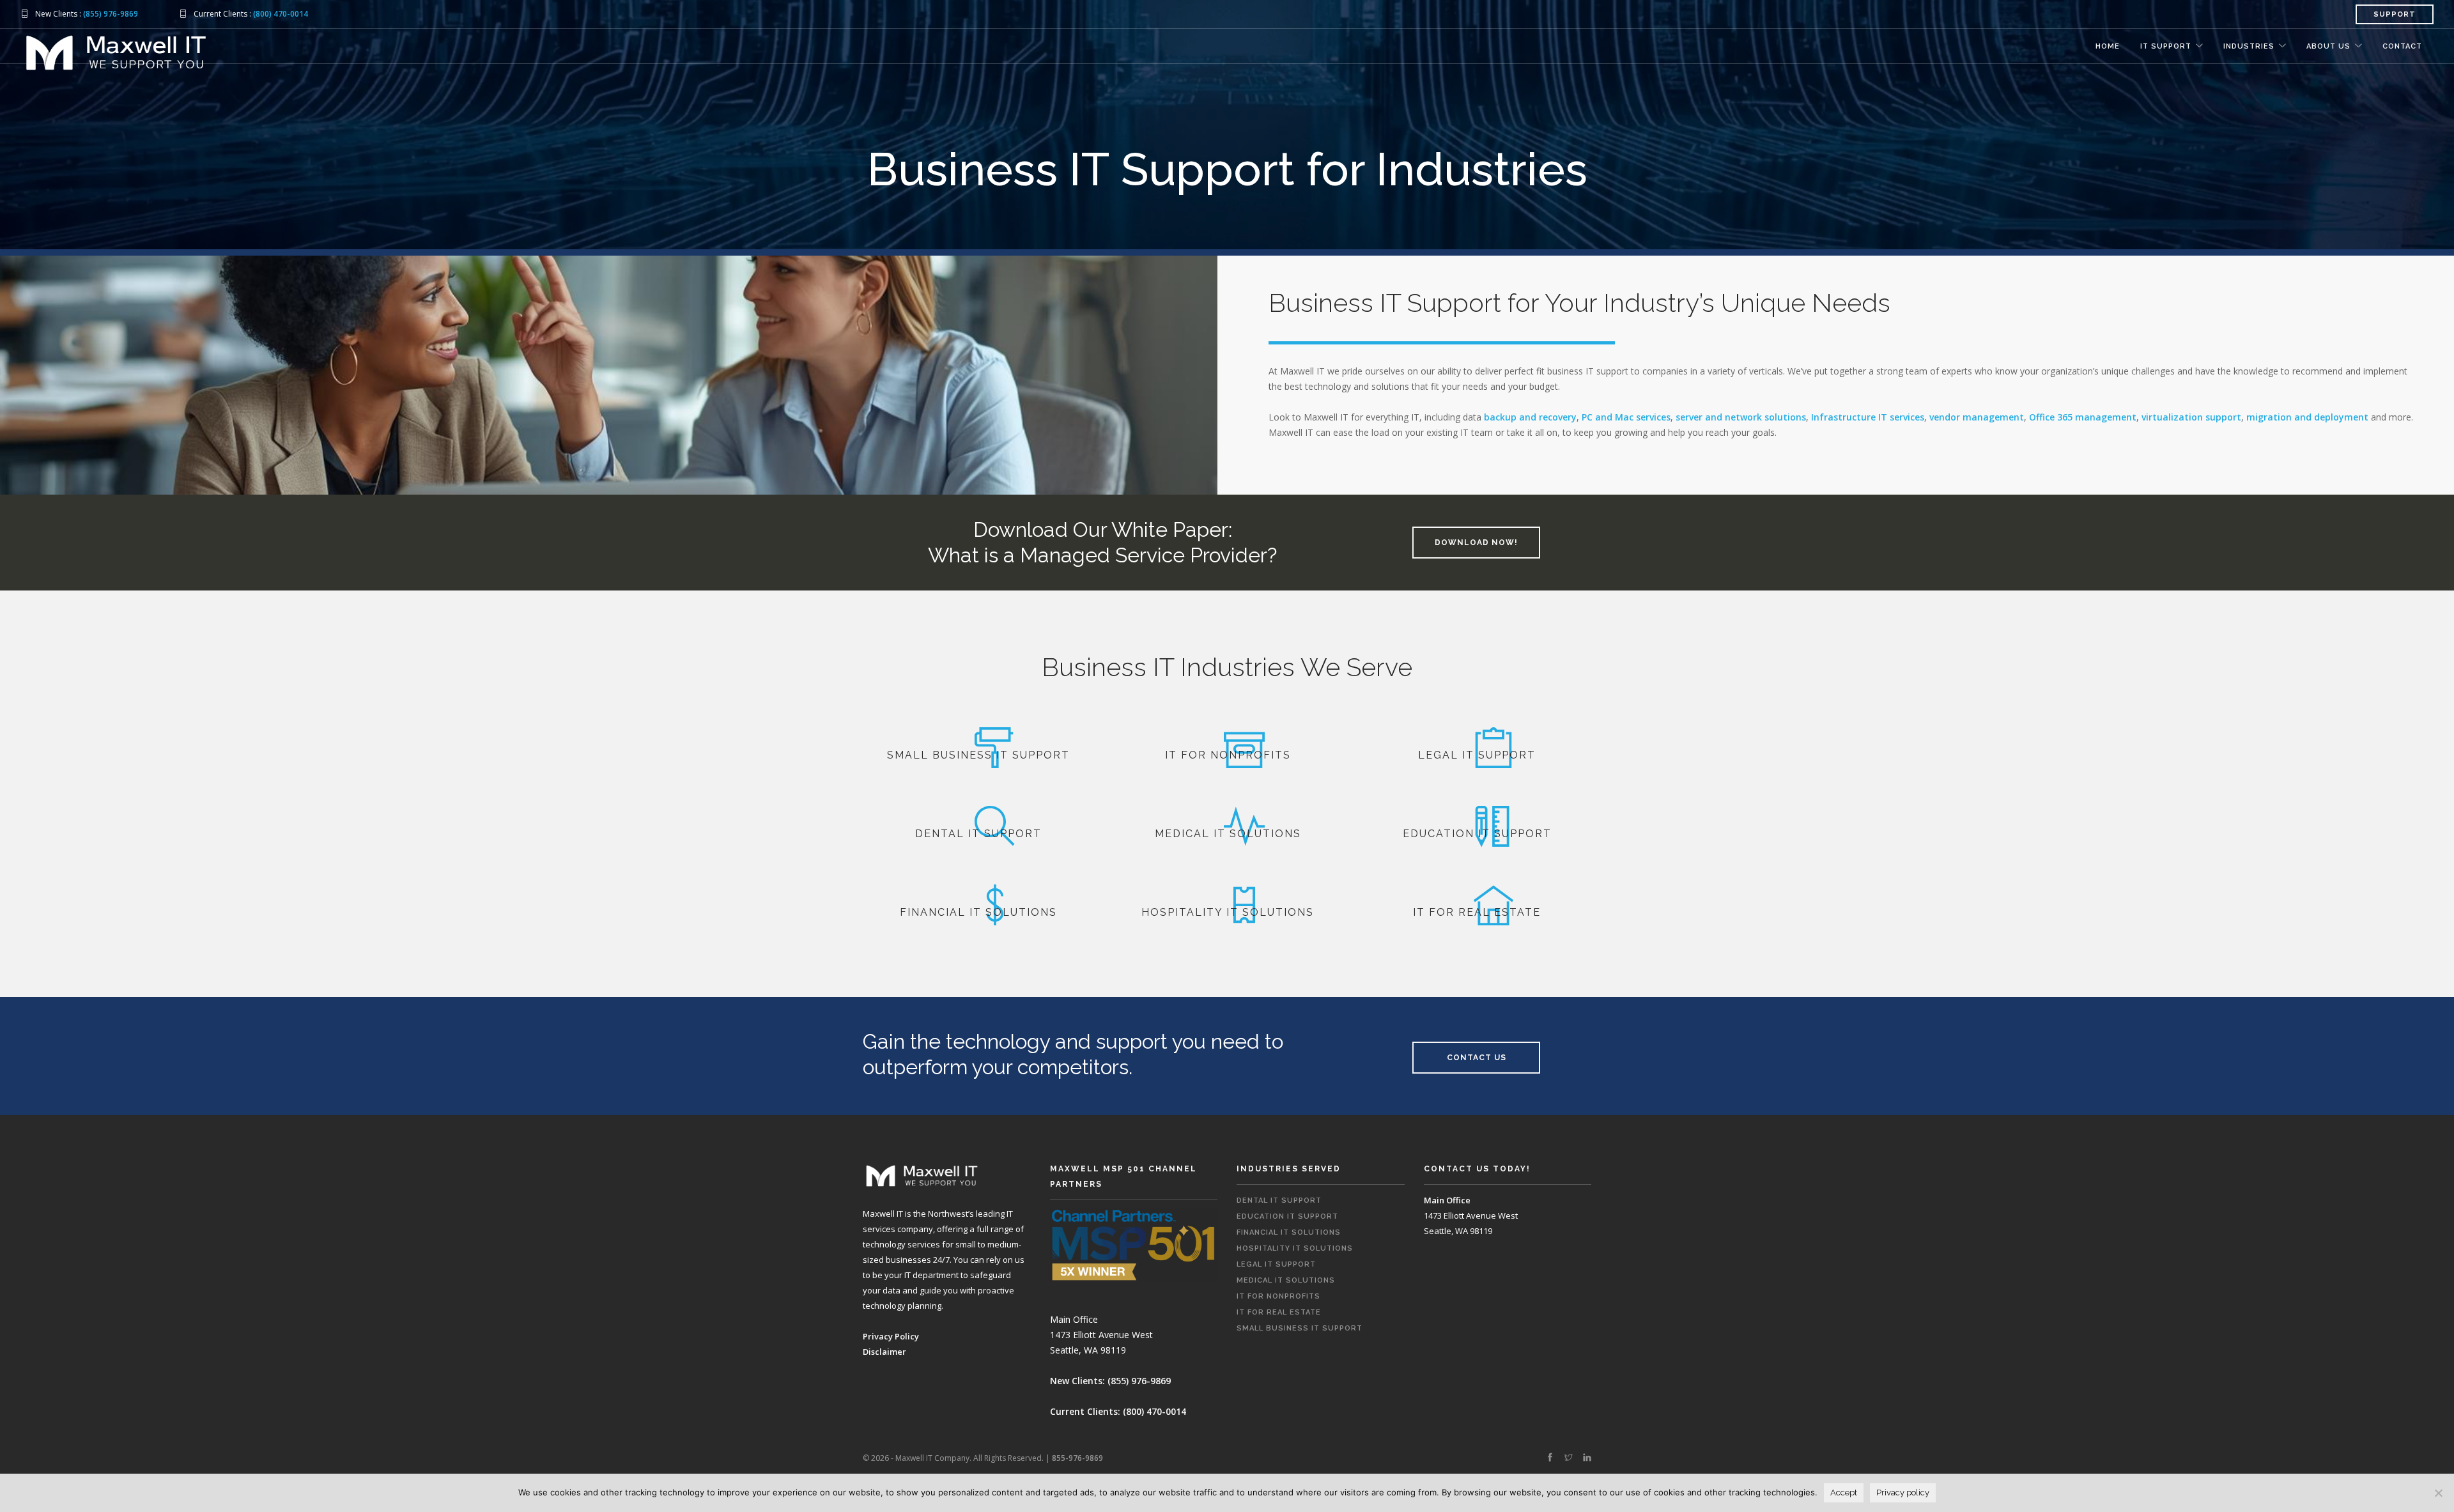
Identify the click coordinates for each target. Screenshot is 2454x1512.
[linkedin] (1587, 1458)
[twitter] (1569, 1458)
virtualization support (2191, 417)
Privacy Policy (891, 1336)
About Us (2328, 46)
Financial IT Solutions (1289, 1232)
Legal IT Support (1276, 1264)
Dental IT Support (1279, 1200)
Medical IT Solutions (1286, 1280)
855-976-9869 (1077, 1458)
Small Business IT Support (1300, 1328)
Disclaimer (884, 1352)
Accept (1844, 1493)
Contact (2402, 46)
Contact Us (1477, 1058)
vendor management (1977, 417)
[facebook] (1550, 1458)
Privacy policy (1903, 1493)
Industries (2249, 46)
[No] (2438, 1493)
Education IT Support (1287, 1216)
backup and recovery (1530, 417)
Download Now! (1476, 543)
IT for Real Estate (1279, 1312)
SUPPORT (2395, 14)
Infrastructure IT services (1868, 417)
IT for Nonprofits (1278, 1296)
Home (2108, 46)
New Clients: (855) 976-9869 (1110, 1381)
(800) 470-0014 (281, 14)
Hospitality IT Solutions (1295, 1248)
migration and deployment (2307, 417)
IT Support (2166, 46)
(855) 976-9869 (111, 14)
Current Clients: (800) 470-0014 (1118, 1411)
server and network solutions (1741, 417)
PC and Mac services (1626, 417)
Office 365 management (2083, 417)
